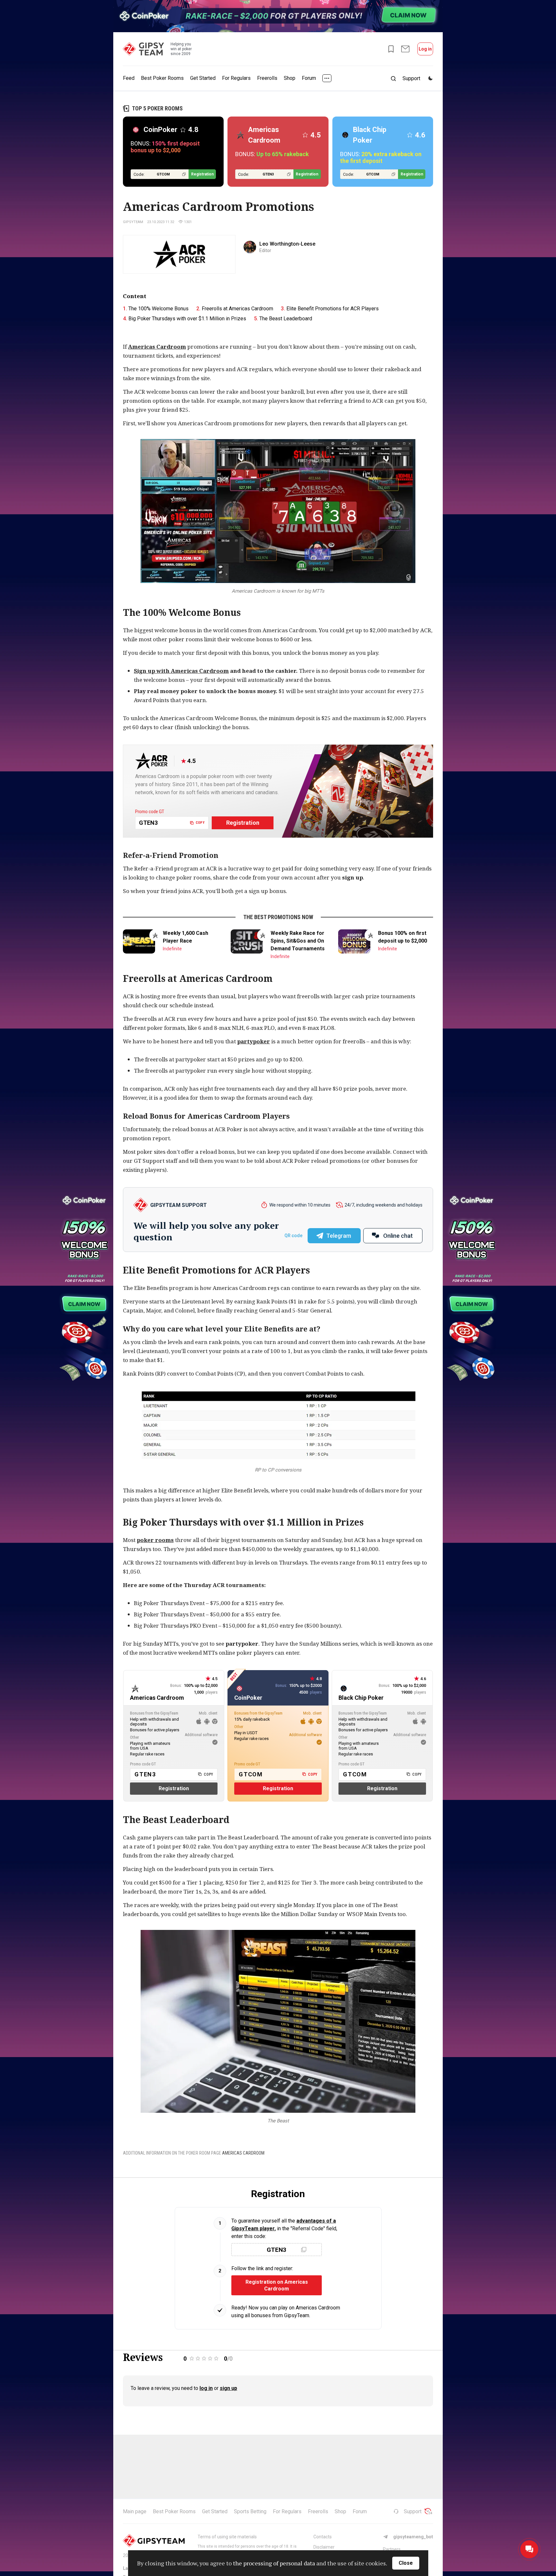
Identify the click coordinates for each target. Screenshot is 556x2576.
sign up (228, 2388)
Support (413, 2511)
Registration (202, 174)
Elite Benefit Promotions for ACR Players (333, 309)
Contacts (323, 2537)
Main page (135, 2511)
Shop (290, 78)
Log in (425, 49)
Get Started (203, 78)
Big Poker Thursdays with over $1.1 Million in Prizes (187, 319)
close (406, 2563)
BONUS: (165, 147)
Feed (129, 78)
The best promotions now (278, 917)
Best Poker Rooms (162, 78)
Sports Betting (250, 2511)
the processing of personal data (274, 2563)
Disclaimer (324, 2547)
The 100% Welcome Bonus (158, 309)
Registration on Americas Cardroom (277, 2285)
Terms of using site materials (227, 2537)
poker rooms (155, 1540)
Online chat (398, 1236)
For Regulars (236, 78)
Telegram (339, 1236)
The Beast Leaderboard (286, 319)
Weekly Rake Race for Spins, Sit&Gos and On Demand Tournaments (298, 941)
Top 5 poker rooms (157, 108)
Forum (309, 78)
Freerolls (267, 78)
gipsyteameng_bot (413, 2537)
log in (206, 2388)
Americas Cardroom (157, 347)
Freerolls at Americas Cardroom (237, 309)
